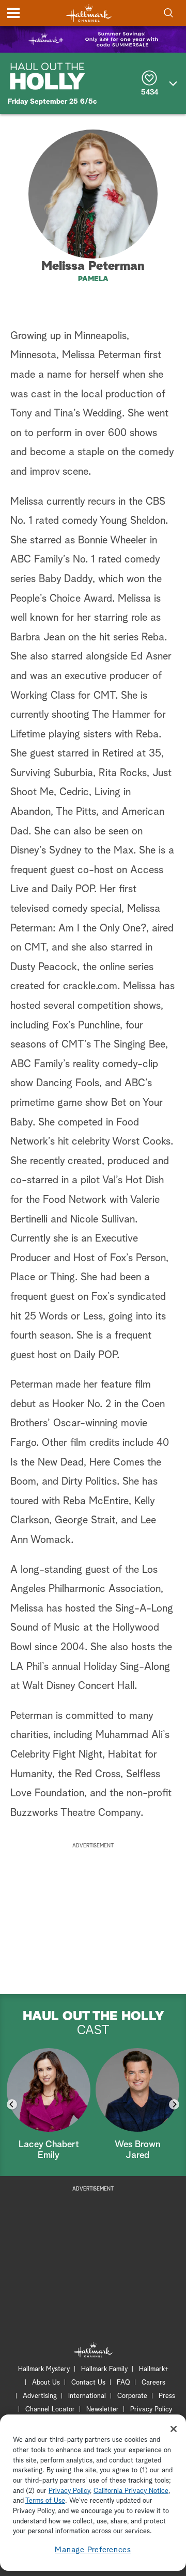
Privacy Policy (151, 2410)
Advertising (40, 2396)
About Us (46, 2383)
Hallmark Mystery (44, 2369)
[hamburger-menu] (13, 13)
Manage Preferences (93, 2550)
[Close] (174, 2429)
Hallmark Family (104, 2369)
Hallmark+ (154, 2369)
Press (167, 2396)
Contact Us (88, 2383)
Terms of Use (45, 2501)
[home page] (89, 13)
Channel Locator (50, 2410)
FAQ (123, 2383)
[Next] (174, 2104)
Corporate (132, 2396)
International (87, 2396)
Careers (153, 2383)
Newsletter (103, 2410)
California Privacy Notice (131, 2491)
